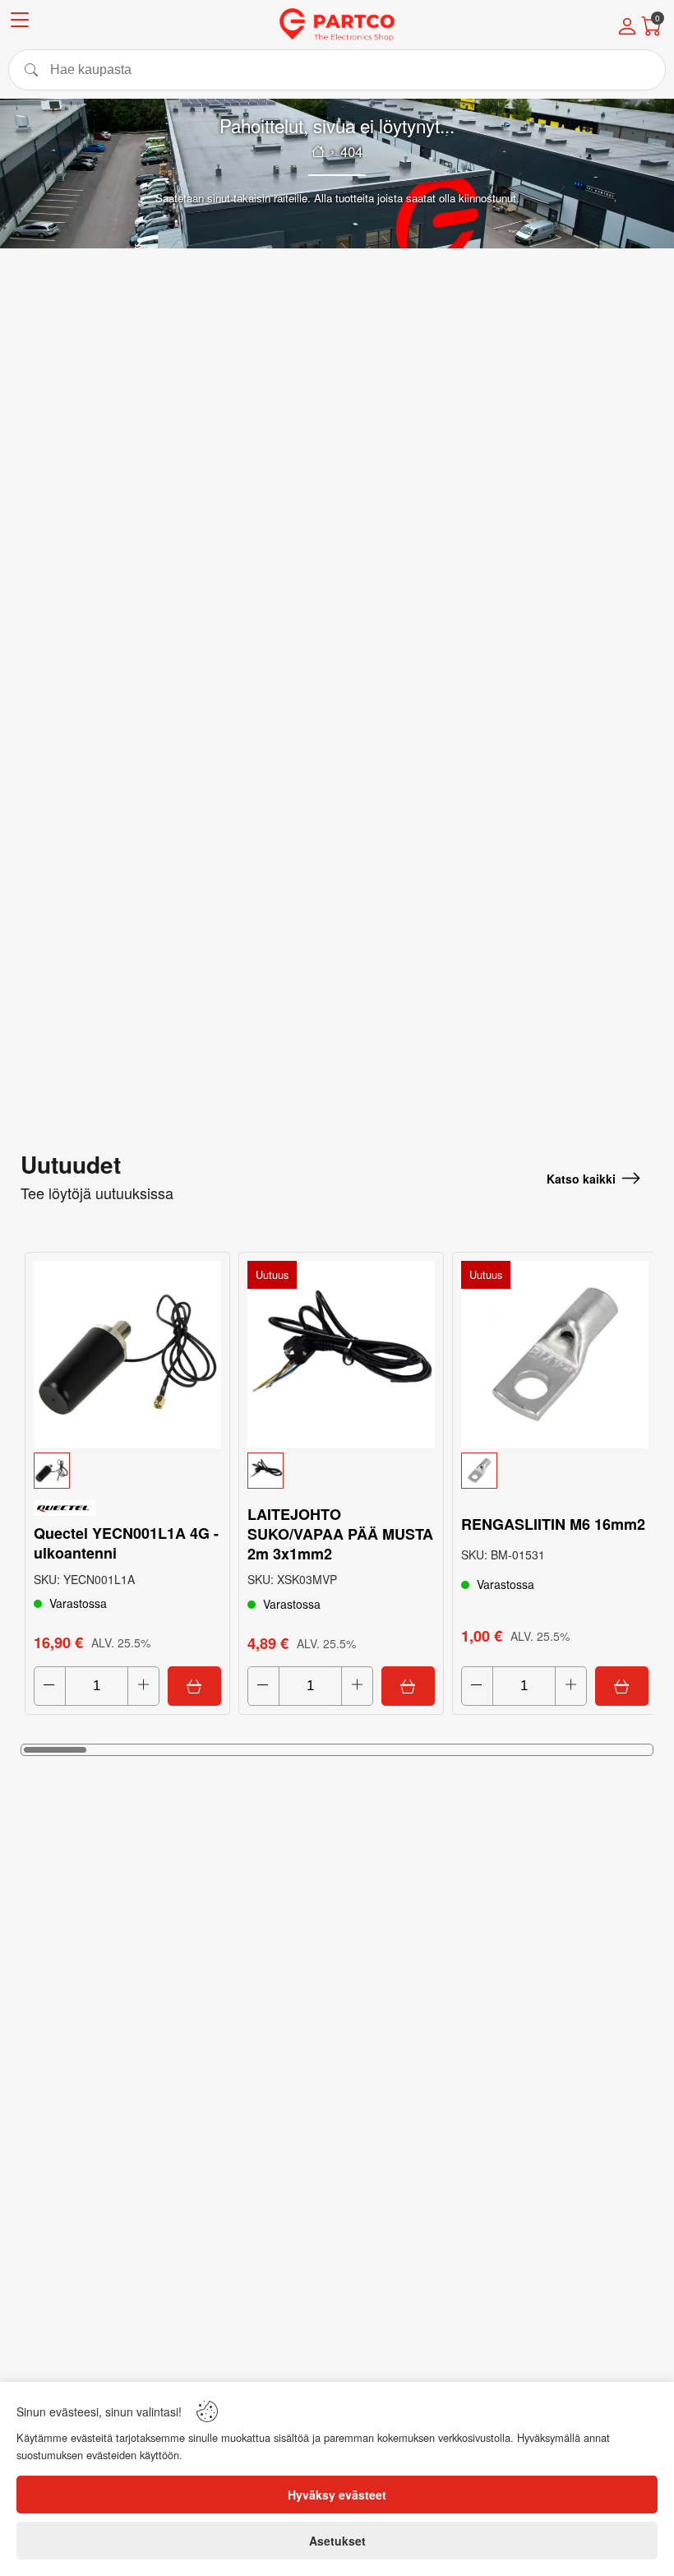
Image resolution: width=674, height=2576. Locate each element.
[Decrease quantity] (50, 1686)
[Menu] (20, 23)
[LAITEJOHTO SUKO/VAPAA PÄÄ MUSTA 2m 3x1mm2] (341, 1355)
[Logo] (337, 25)
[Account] (627, 28)
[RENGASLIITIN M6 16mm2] (555, 1355)
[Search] (337, 70)
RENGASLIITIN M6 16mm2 (553, 1524)
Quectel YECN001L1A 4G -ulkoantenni (126, 1543)
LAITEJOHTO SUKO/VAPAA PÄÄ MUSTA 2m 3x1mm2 (340, 1534)
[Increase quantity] (143, 1686)
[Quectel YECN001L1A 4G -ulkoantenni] (127, 1355)
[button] (127, 1471)
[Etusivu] (318, 151)
